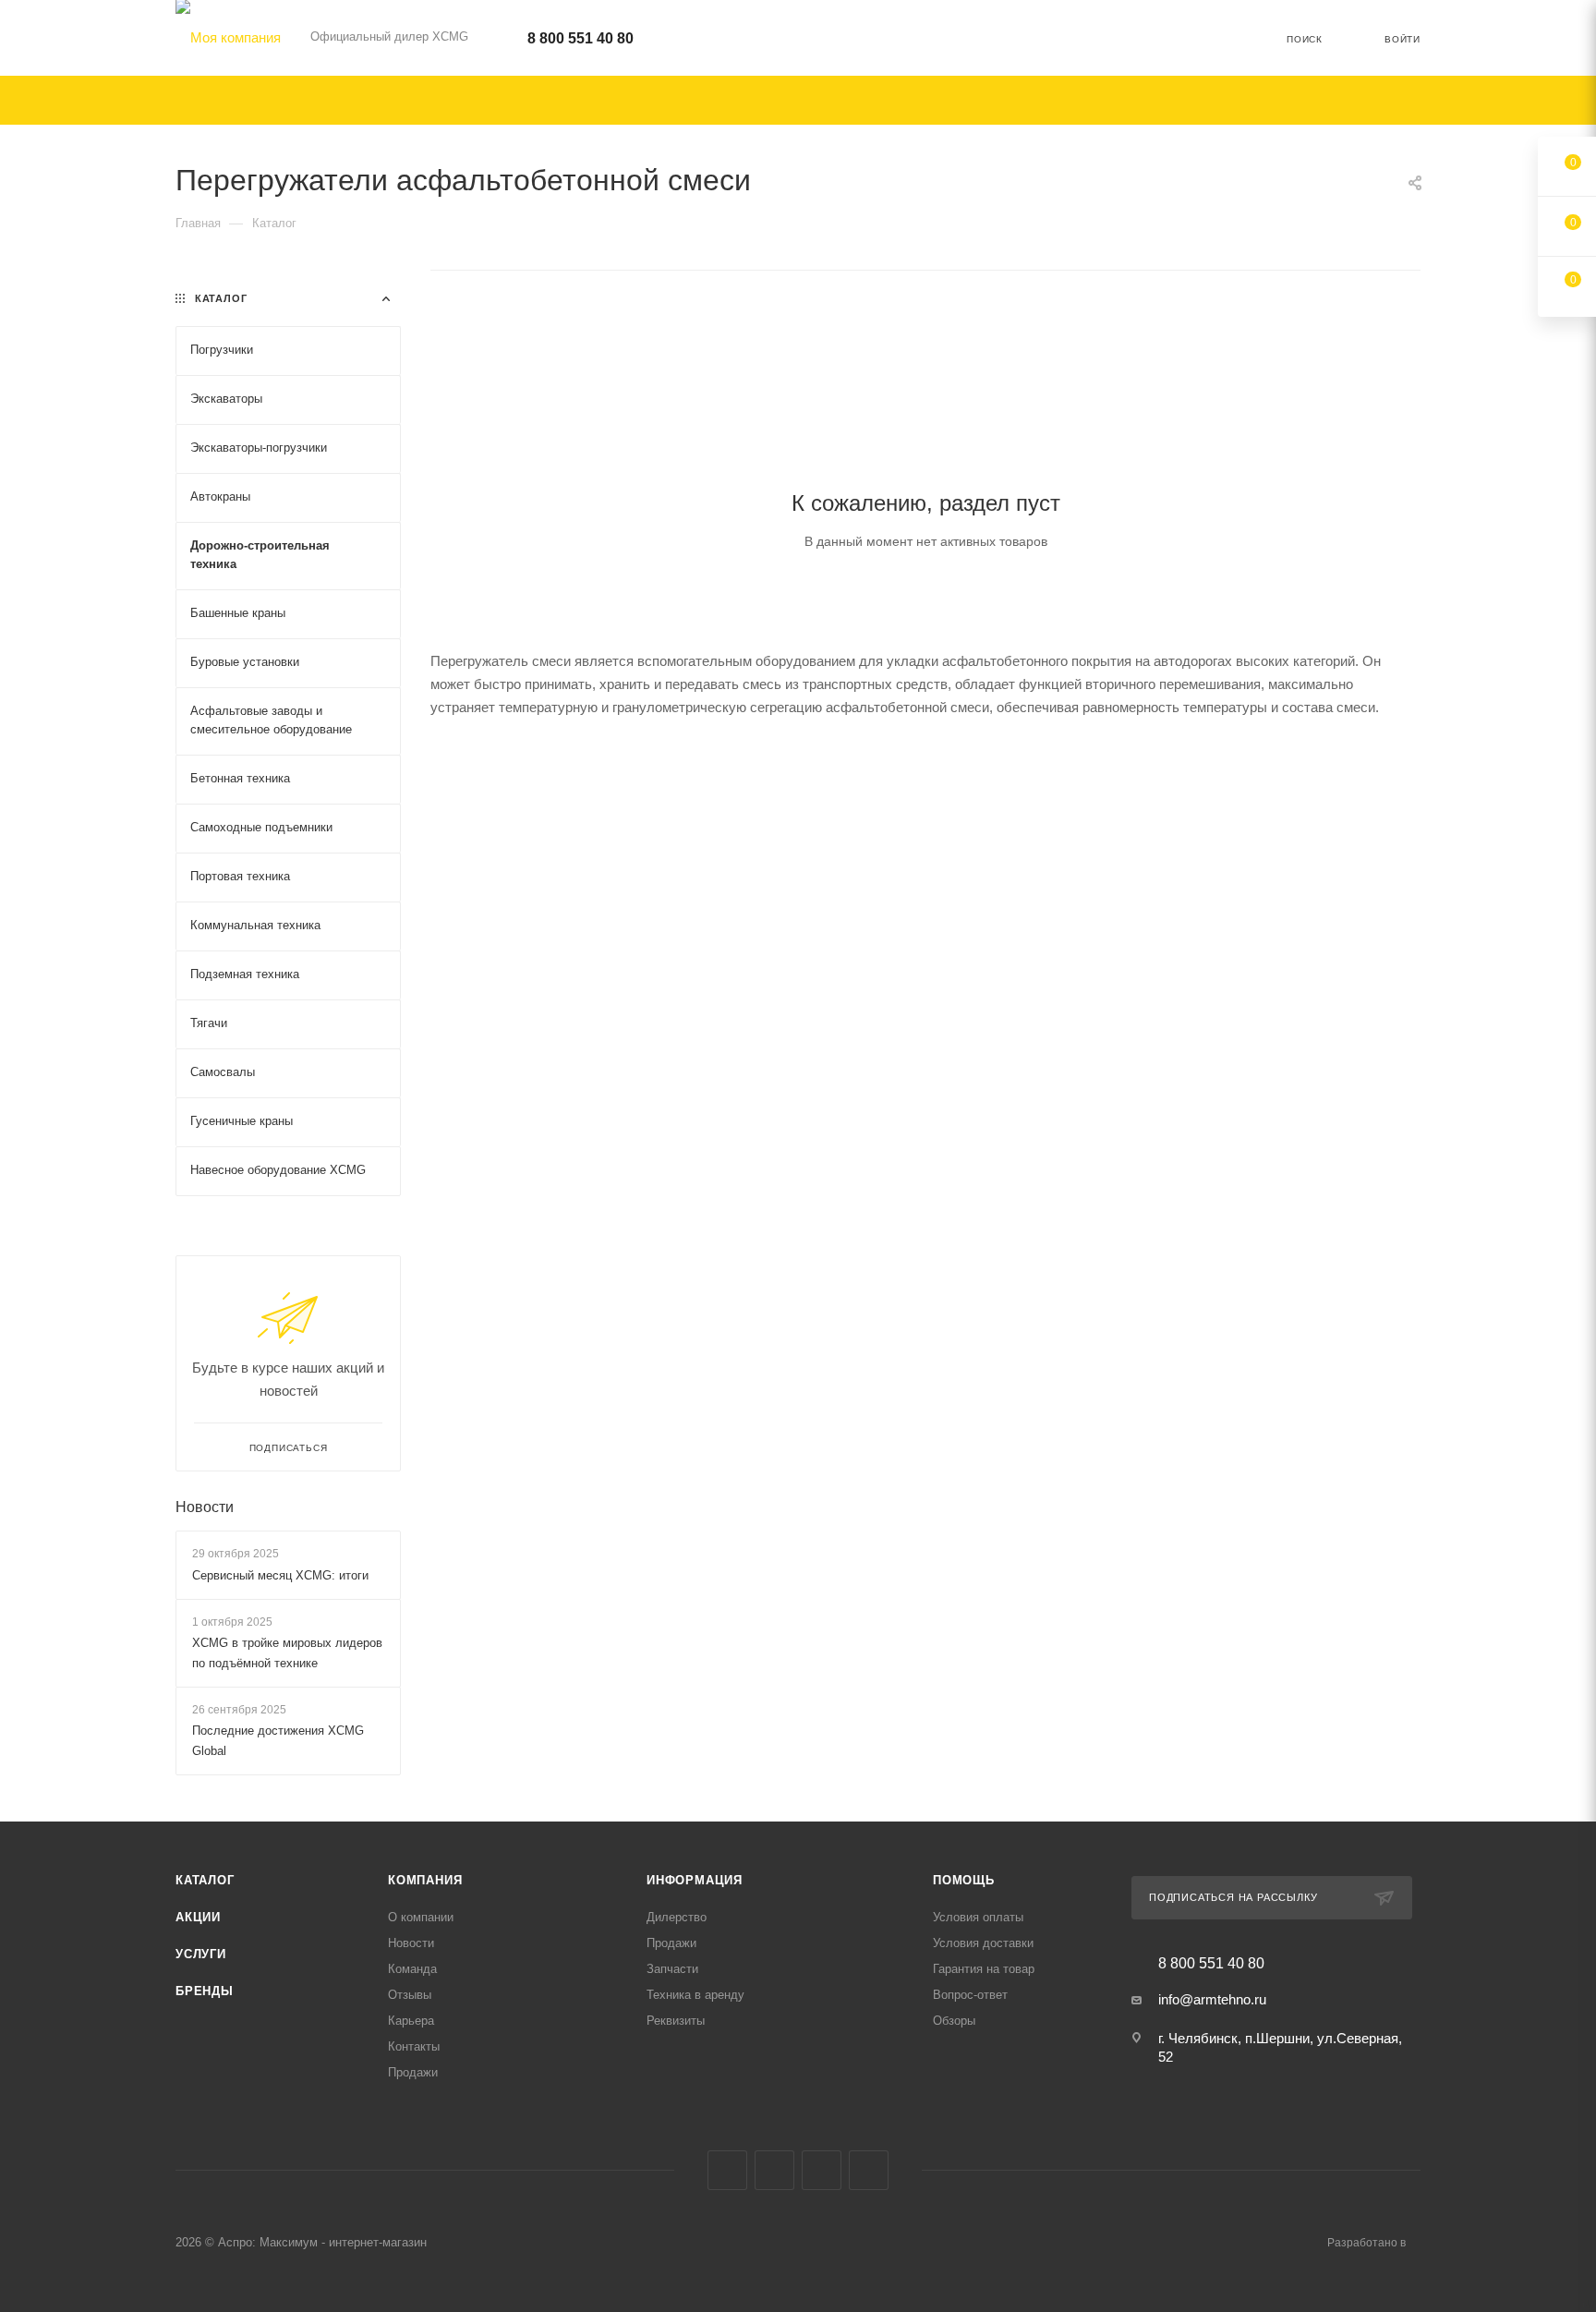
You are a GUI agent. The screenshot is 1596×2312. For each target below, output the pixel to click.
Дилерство (677, 1917)
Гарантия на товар (984, 1969)
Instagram (774, 2170)
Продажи (413, 2072)
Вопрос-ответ (970, 1995)
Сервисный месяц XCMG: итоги (280, 1575)
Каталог (205, 1880)
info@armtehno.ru (1212, 1999)
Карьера (411, 2021)
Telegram (822, 2170)
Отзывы (410, 1995)
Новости (205, 1507)
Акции (198, 1917)
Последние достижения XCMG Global (278, 1741)
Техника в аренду (695, 1995)
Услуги (201, 1954)
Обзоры (954, 2021)
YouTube (869, 2170)
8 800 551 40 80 (580, 38)
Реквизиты (676, 2021)
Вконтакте (727, 2170)
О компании (421, 1917)
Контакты (414, 2046)
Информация (695, 1880)
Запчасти (672, 1969)
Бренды (205, 1991)
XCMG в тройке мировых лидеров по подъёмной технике (287, 1653)
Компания (425, 1880)
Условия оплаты (978, 1917)
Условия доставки (983, 1943)
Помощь (964, 1880)
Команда (412, 1969)
